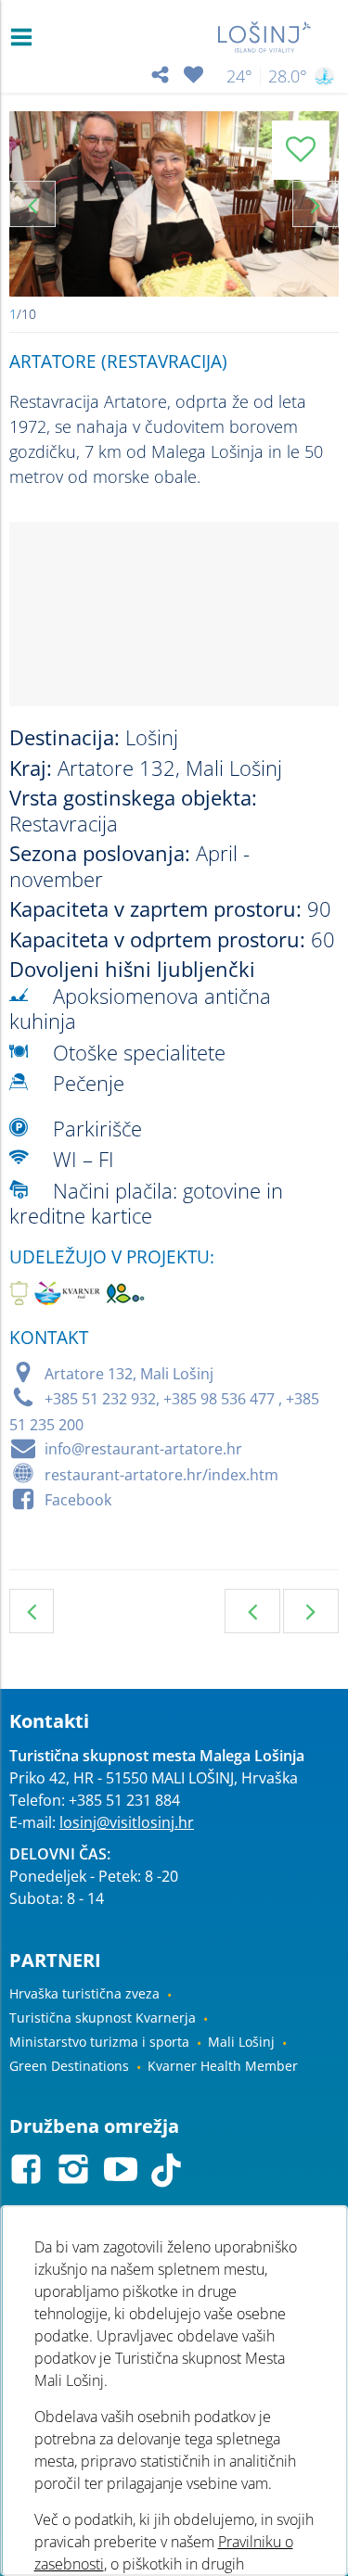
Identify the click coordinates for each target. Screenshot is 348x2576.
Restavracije (32, 1611)
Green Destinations (69, 2066)
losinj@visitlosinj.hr (127, 1822)
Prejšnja (252, 1611)
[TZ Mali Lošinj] (264, 37)
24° (239, 76)
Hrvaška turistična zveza (84, 1993)
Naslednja (311, 1611)
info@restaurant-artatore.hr (143, 1449)
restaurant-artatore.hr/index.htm (161, 1475)
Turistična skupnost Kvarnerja (103, 2018)
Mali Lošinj (241, 2042)
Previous (32, 204)
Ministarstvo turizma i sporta (99, 2042)
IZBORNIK (26, 37)
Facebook (78, 1500)
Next (316, 204)
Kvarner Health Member (223, 2066)
